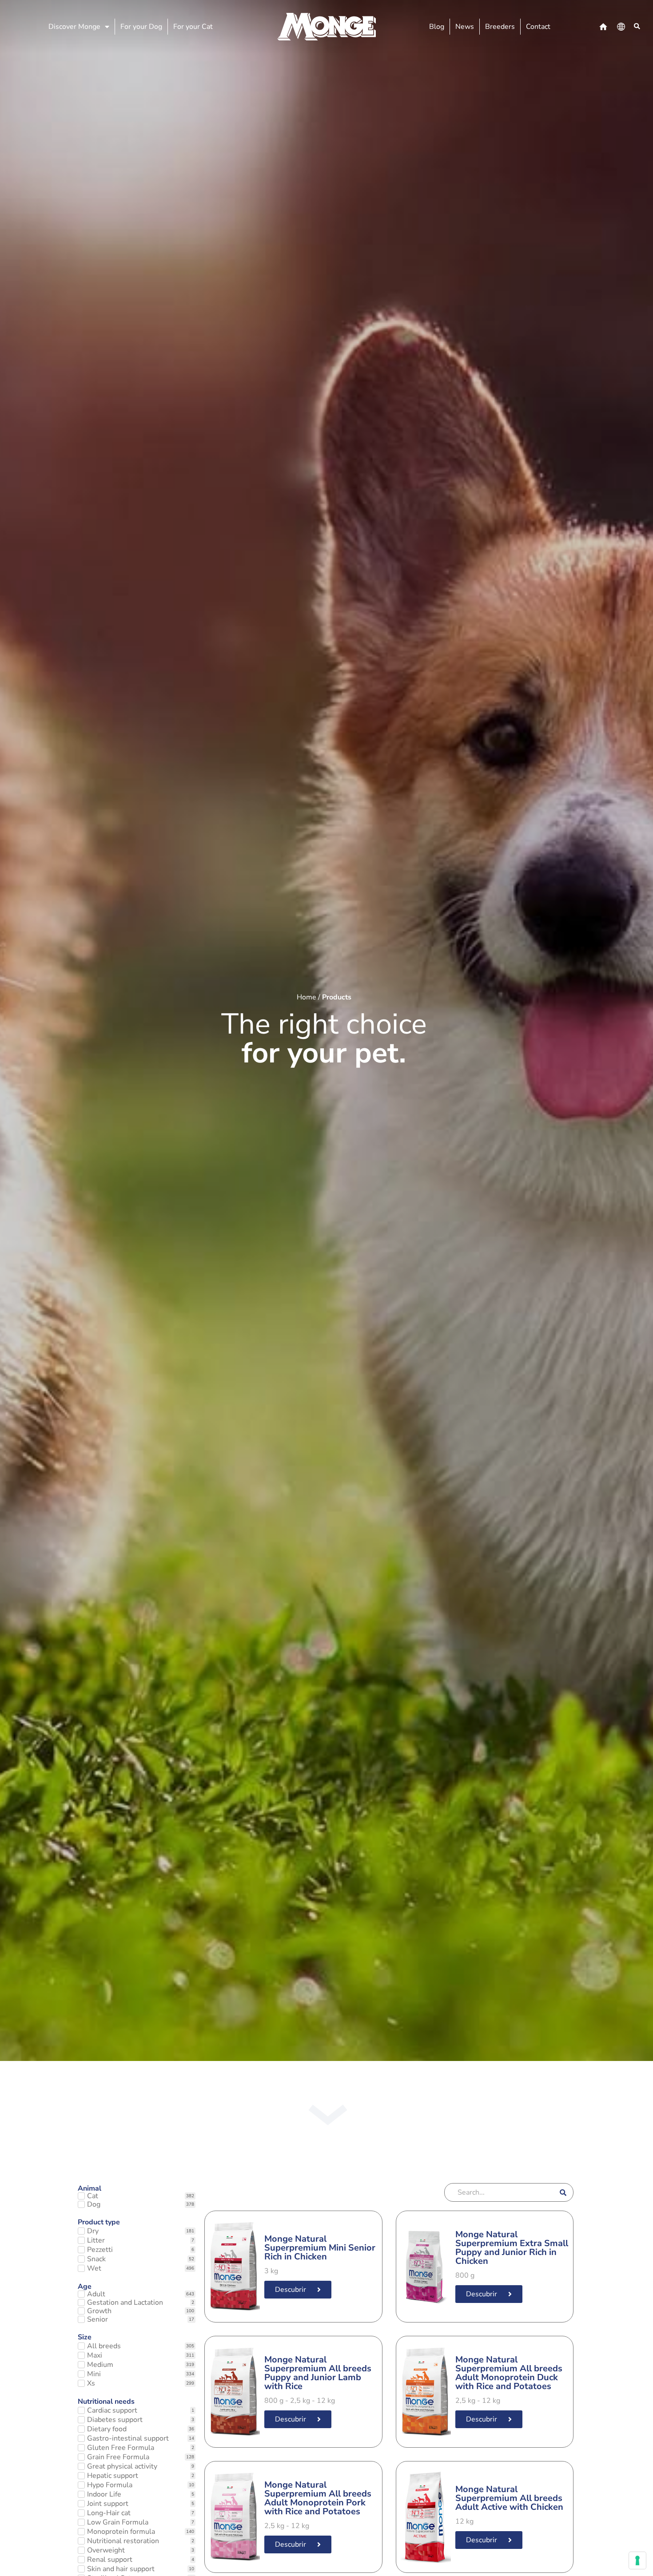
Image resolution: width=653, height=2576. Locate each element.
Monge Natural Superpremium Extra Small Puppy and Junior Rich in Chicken (512, 2248)
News (465, 27)
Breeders (500, 27)
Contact (538, 27)
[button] (637, 27)
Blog (437, 27)
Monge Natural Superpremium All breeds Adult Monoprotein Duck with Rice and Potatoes (509, 2373)
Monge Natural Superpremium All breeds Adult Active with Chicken (509, 2498)
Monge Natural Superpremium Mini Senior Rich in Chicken (320, 2248)
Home (307, 997)
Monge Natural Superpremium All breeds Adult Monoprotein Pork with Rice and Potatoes (318, 2498)
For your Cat (193, 27)
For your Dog (141, 27)
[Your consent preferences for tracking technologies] (637, 2560)
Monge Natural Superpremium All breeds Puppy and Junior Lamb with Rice (318, 2373)
